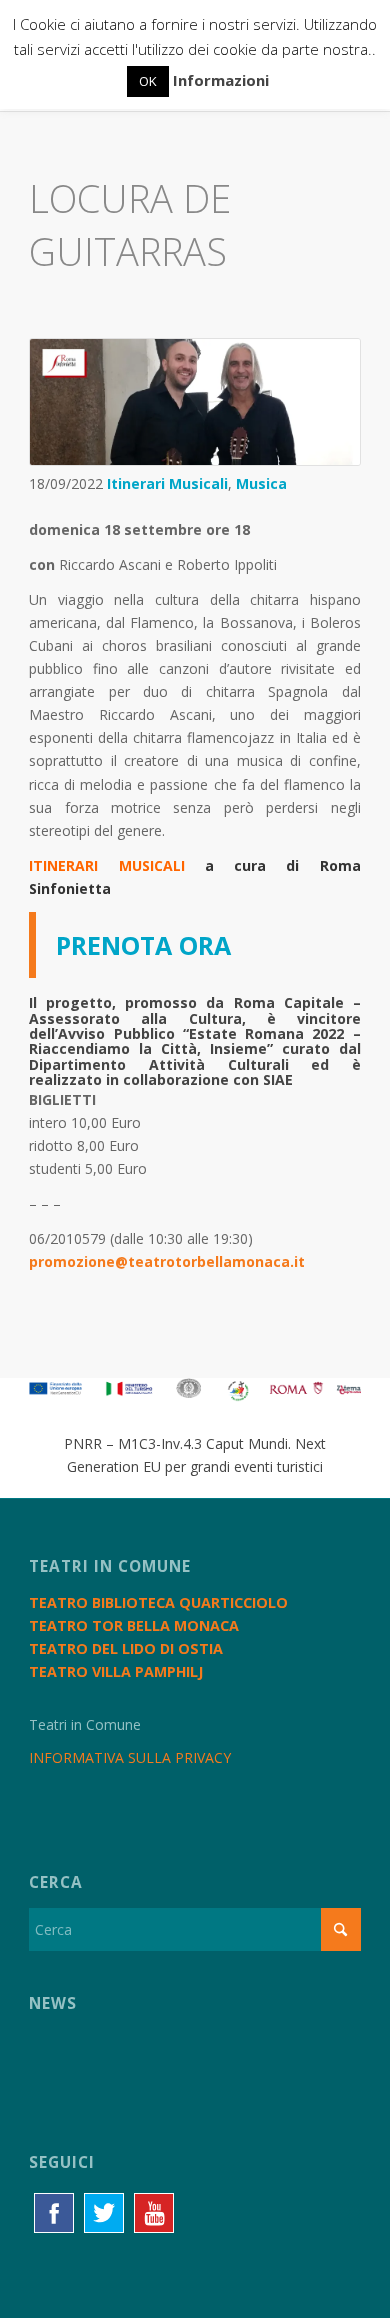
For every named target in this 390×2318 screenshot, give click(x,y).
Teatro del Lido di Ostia (126, 1648)
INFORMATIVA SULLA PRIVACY (130, 1757)
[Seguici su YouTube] (154, 2213)
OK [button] (148, 81)
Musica (261, 483)
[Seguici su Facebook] (54, 2213)
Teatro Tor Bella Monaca (134, 1625)
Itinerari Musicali (167, 483)
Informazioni (221, 80)
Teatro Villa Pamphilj (116, 1671)
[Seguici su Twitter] (104, 2213)
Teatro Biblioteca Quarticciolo (158, 1602)
